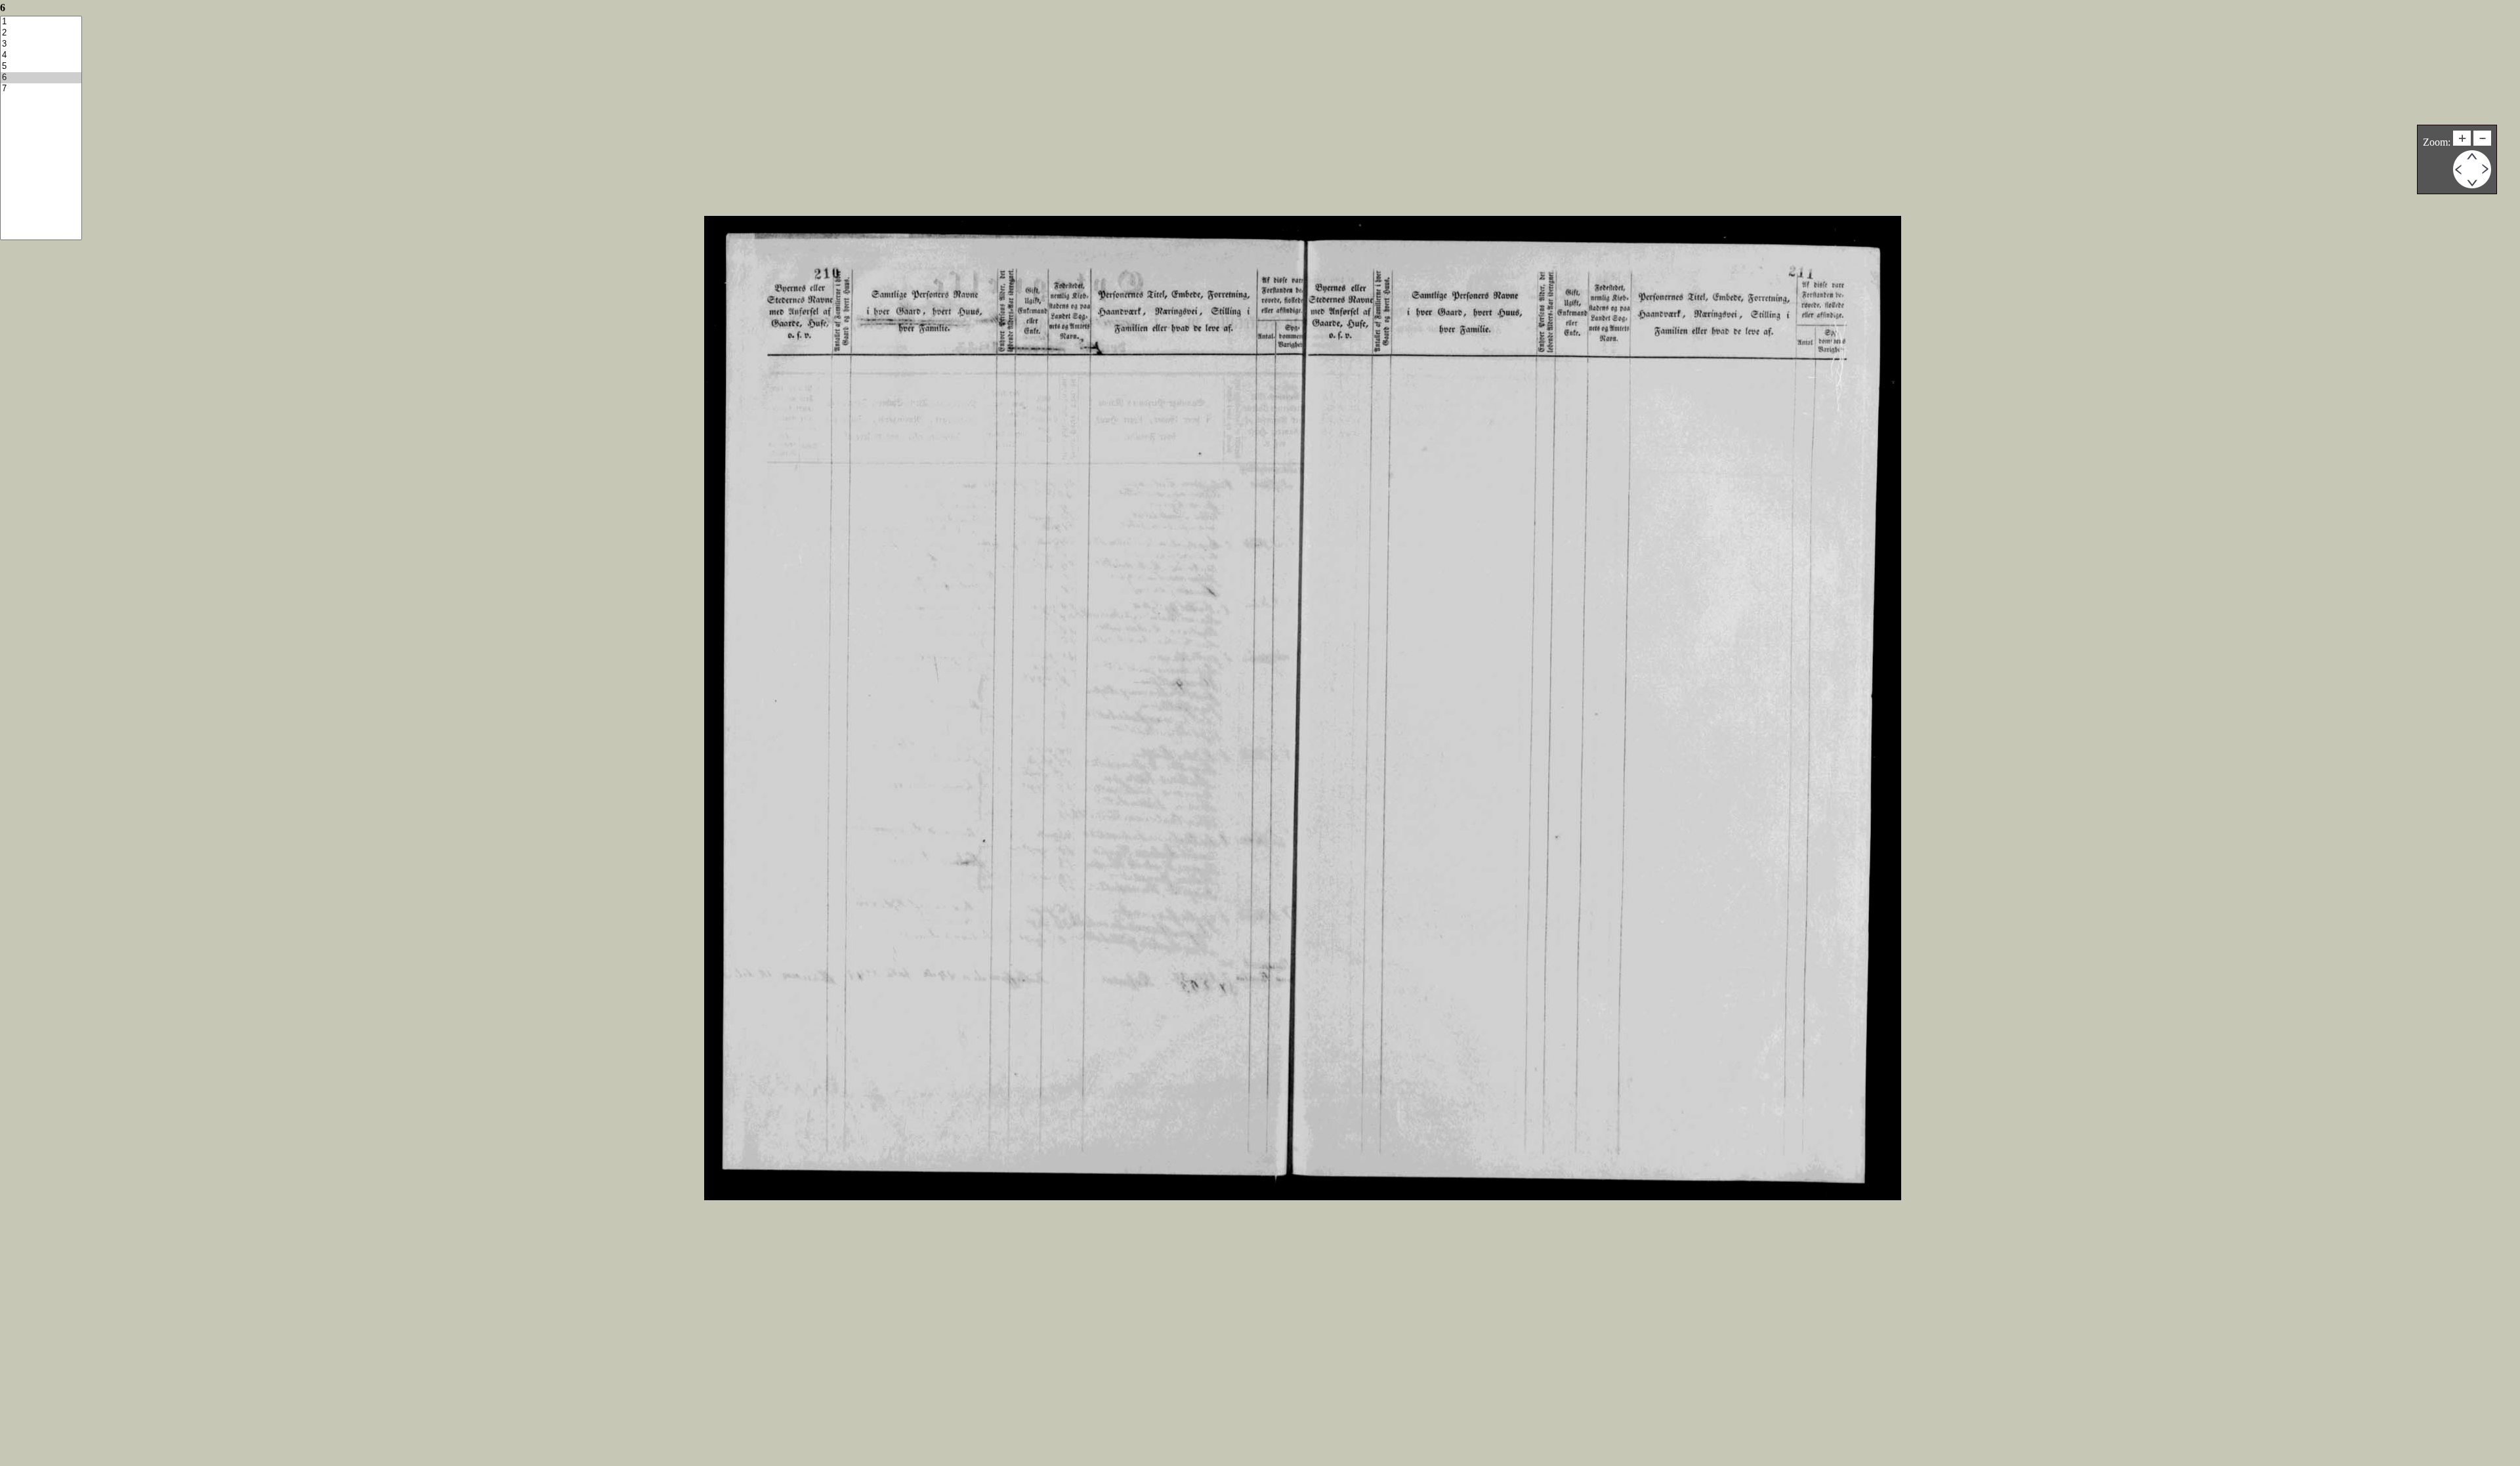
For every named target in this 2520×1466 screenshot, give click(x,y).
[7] (41, 89)
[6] (41, 78)
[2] (41, 33)
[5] (41, 67)
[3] (41, 44)
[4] (41, 55)
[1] (41, 22)
